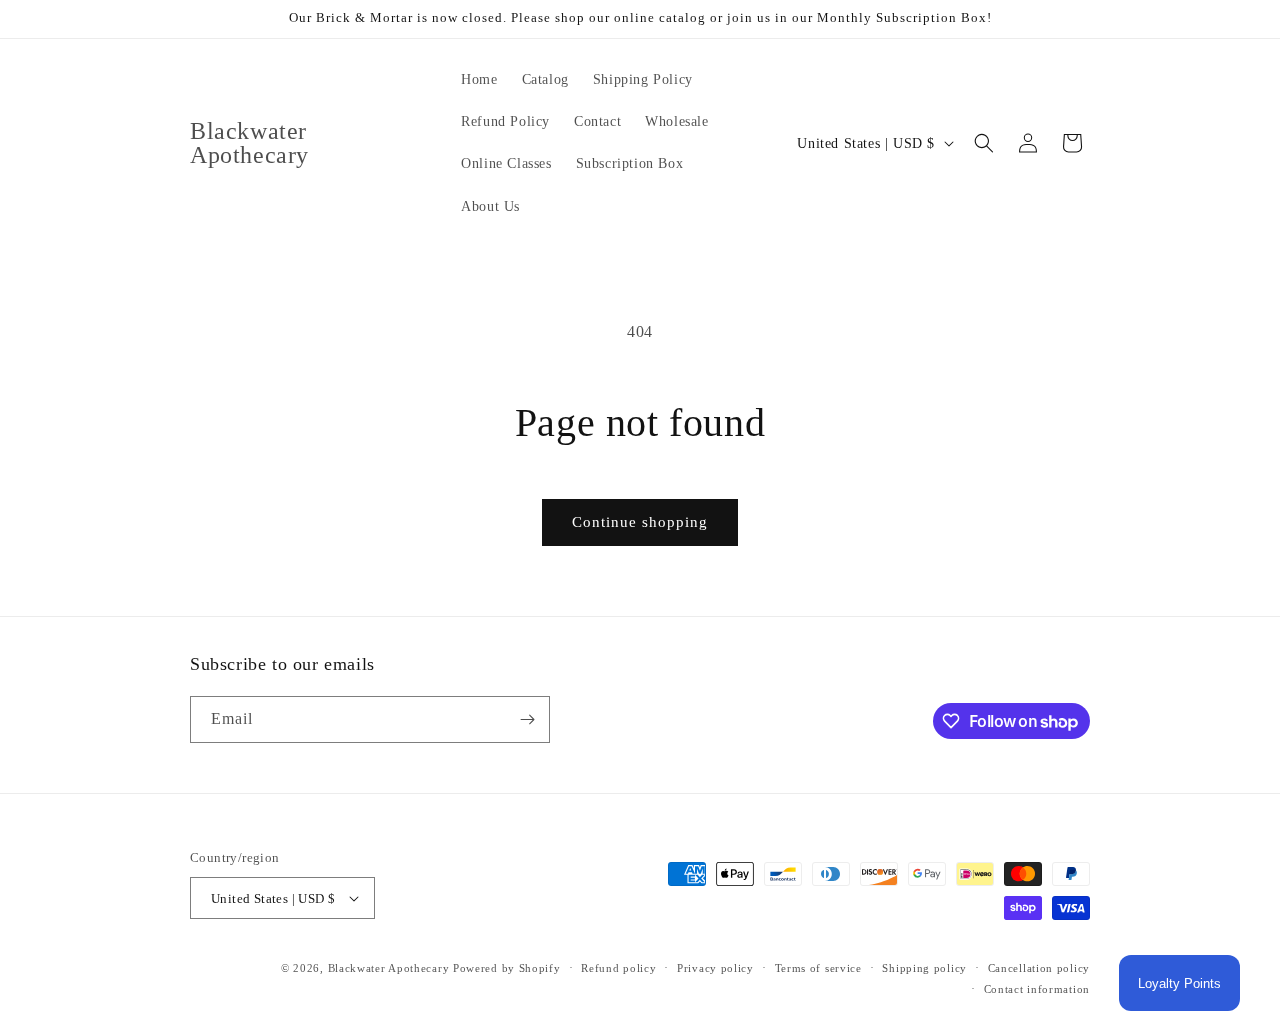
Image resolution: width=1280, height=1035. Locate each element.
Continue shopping (640, 522)
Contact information (1037, 989)
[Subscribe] (527, 719)
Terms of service (818, 968)
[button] (984, 143)
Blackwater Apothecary (389, 968)
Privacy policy (715, 968)
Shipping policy (924, 968)
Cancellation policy (1039, 968)
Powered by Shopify (507, 968)
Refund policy (618, 968)
